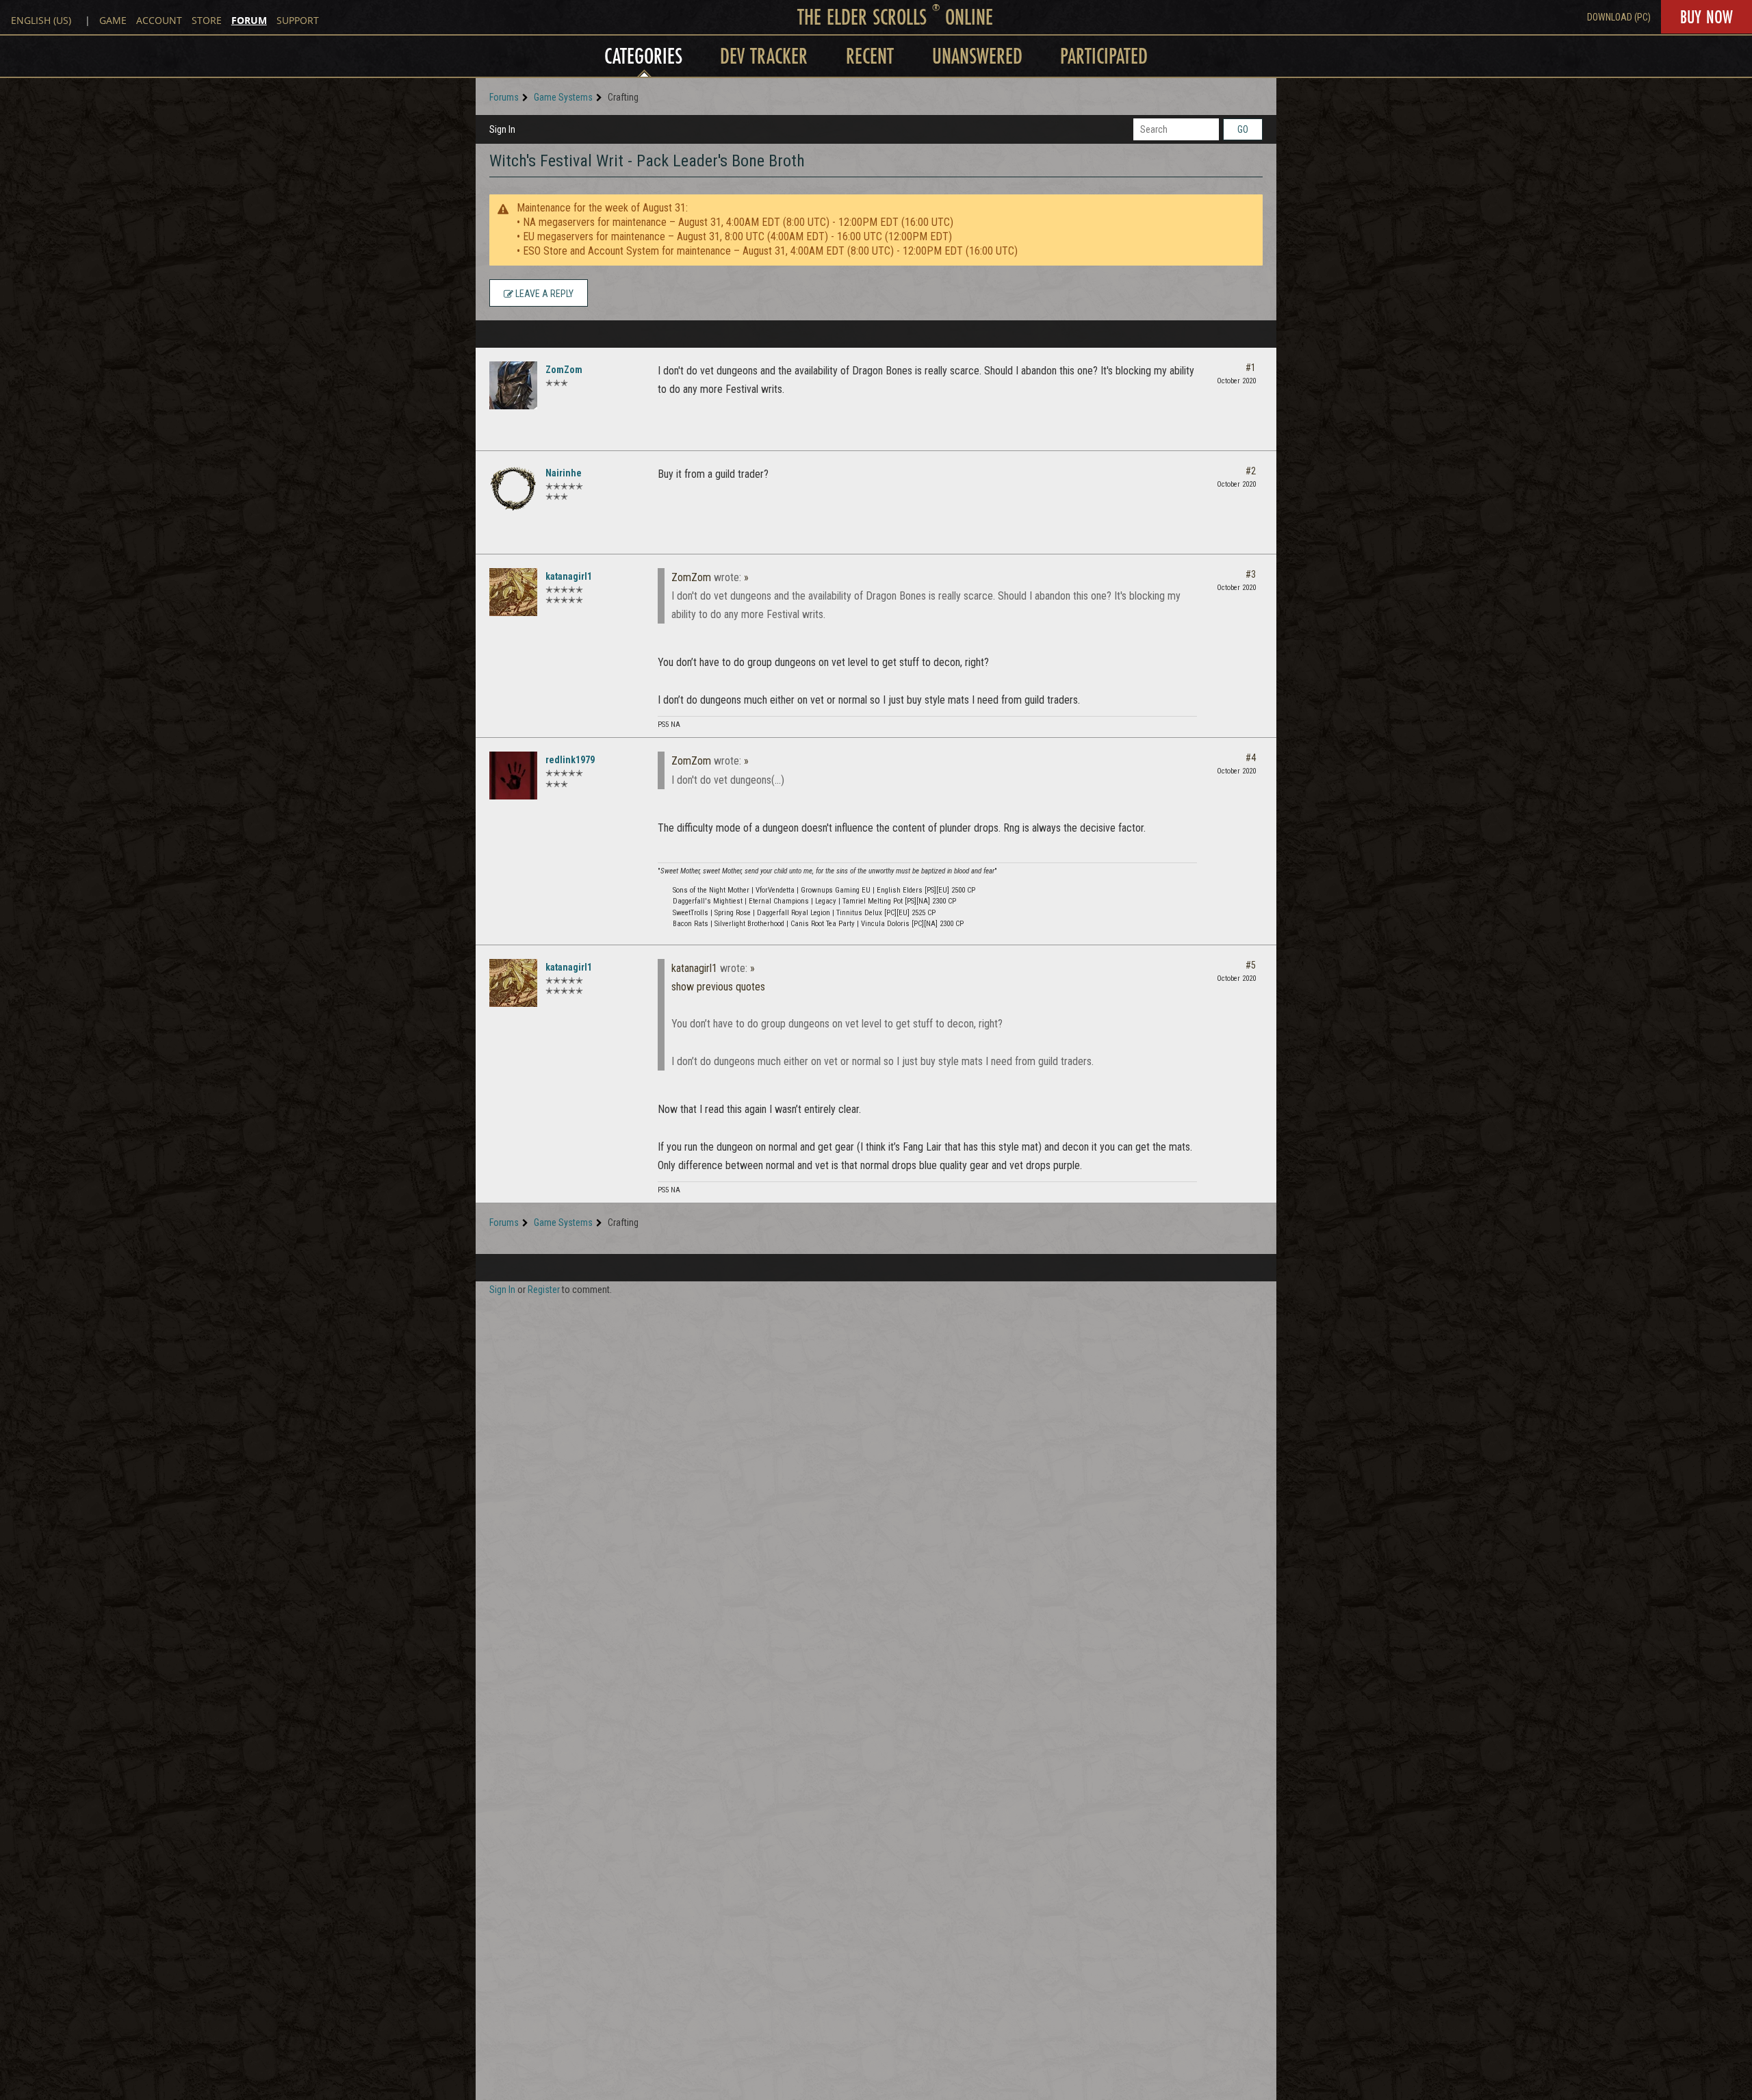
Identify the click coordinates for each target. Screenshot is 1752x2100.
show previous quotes (718, 987)
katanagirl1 (569, 576)
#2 (1251, 471)
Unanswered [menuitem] (977, 56)
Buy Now (1706, 17)
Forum (249, 20)
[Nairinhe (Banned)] (513, 489)
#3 (1251, 574)
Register (544, 1290)
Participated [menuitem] (1104, 56)
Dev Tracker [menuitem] (764, 56)
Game (113, 20)
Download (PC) (1619, 17)
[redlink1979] (513, 776)
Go (1243, 129)
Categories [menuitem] (643, 56)
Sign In (502, 129)
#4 (1251, 758)
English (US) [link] (41, 20)
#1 (1251, 368)
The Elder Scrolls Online (895, 17)
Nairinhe (564, 473)
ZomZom (564, 370)
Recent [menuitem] (870, 56)
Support (298, 20)
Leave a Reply (543, 294)
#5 (1251, 965)
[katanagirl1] (513, 592)
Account (159, 20)
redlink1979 (570, 760)
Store (207, 20)
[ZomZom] (513, 385)
